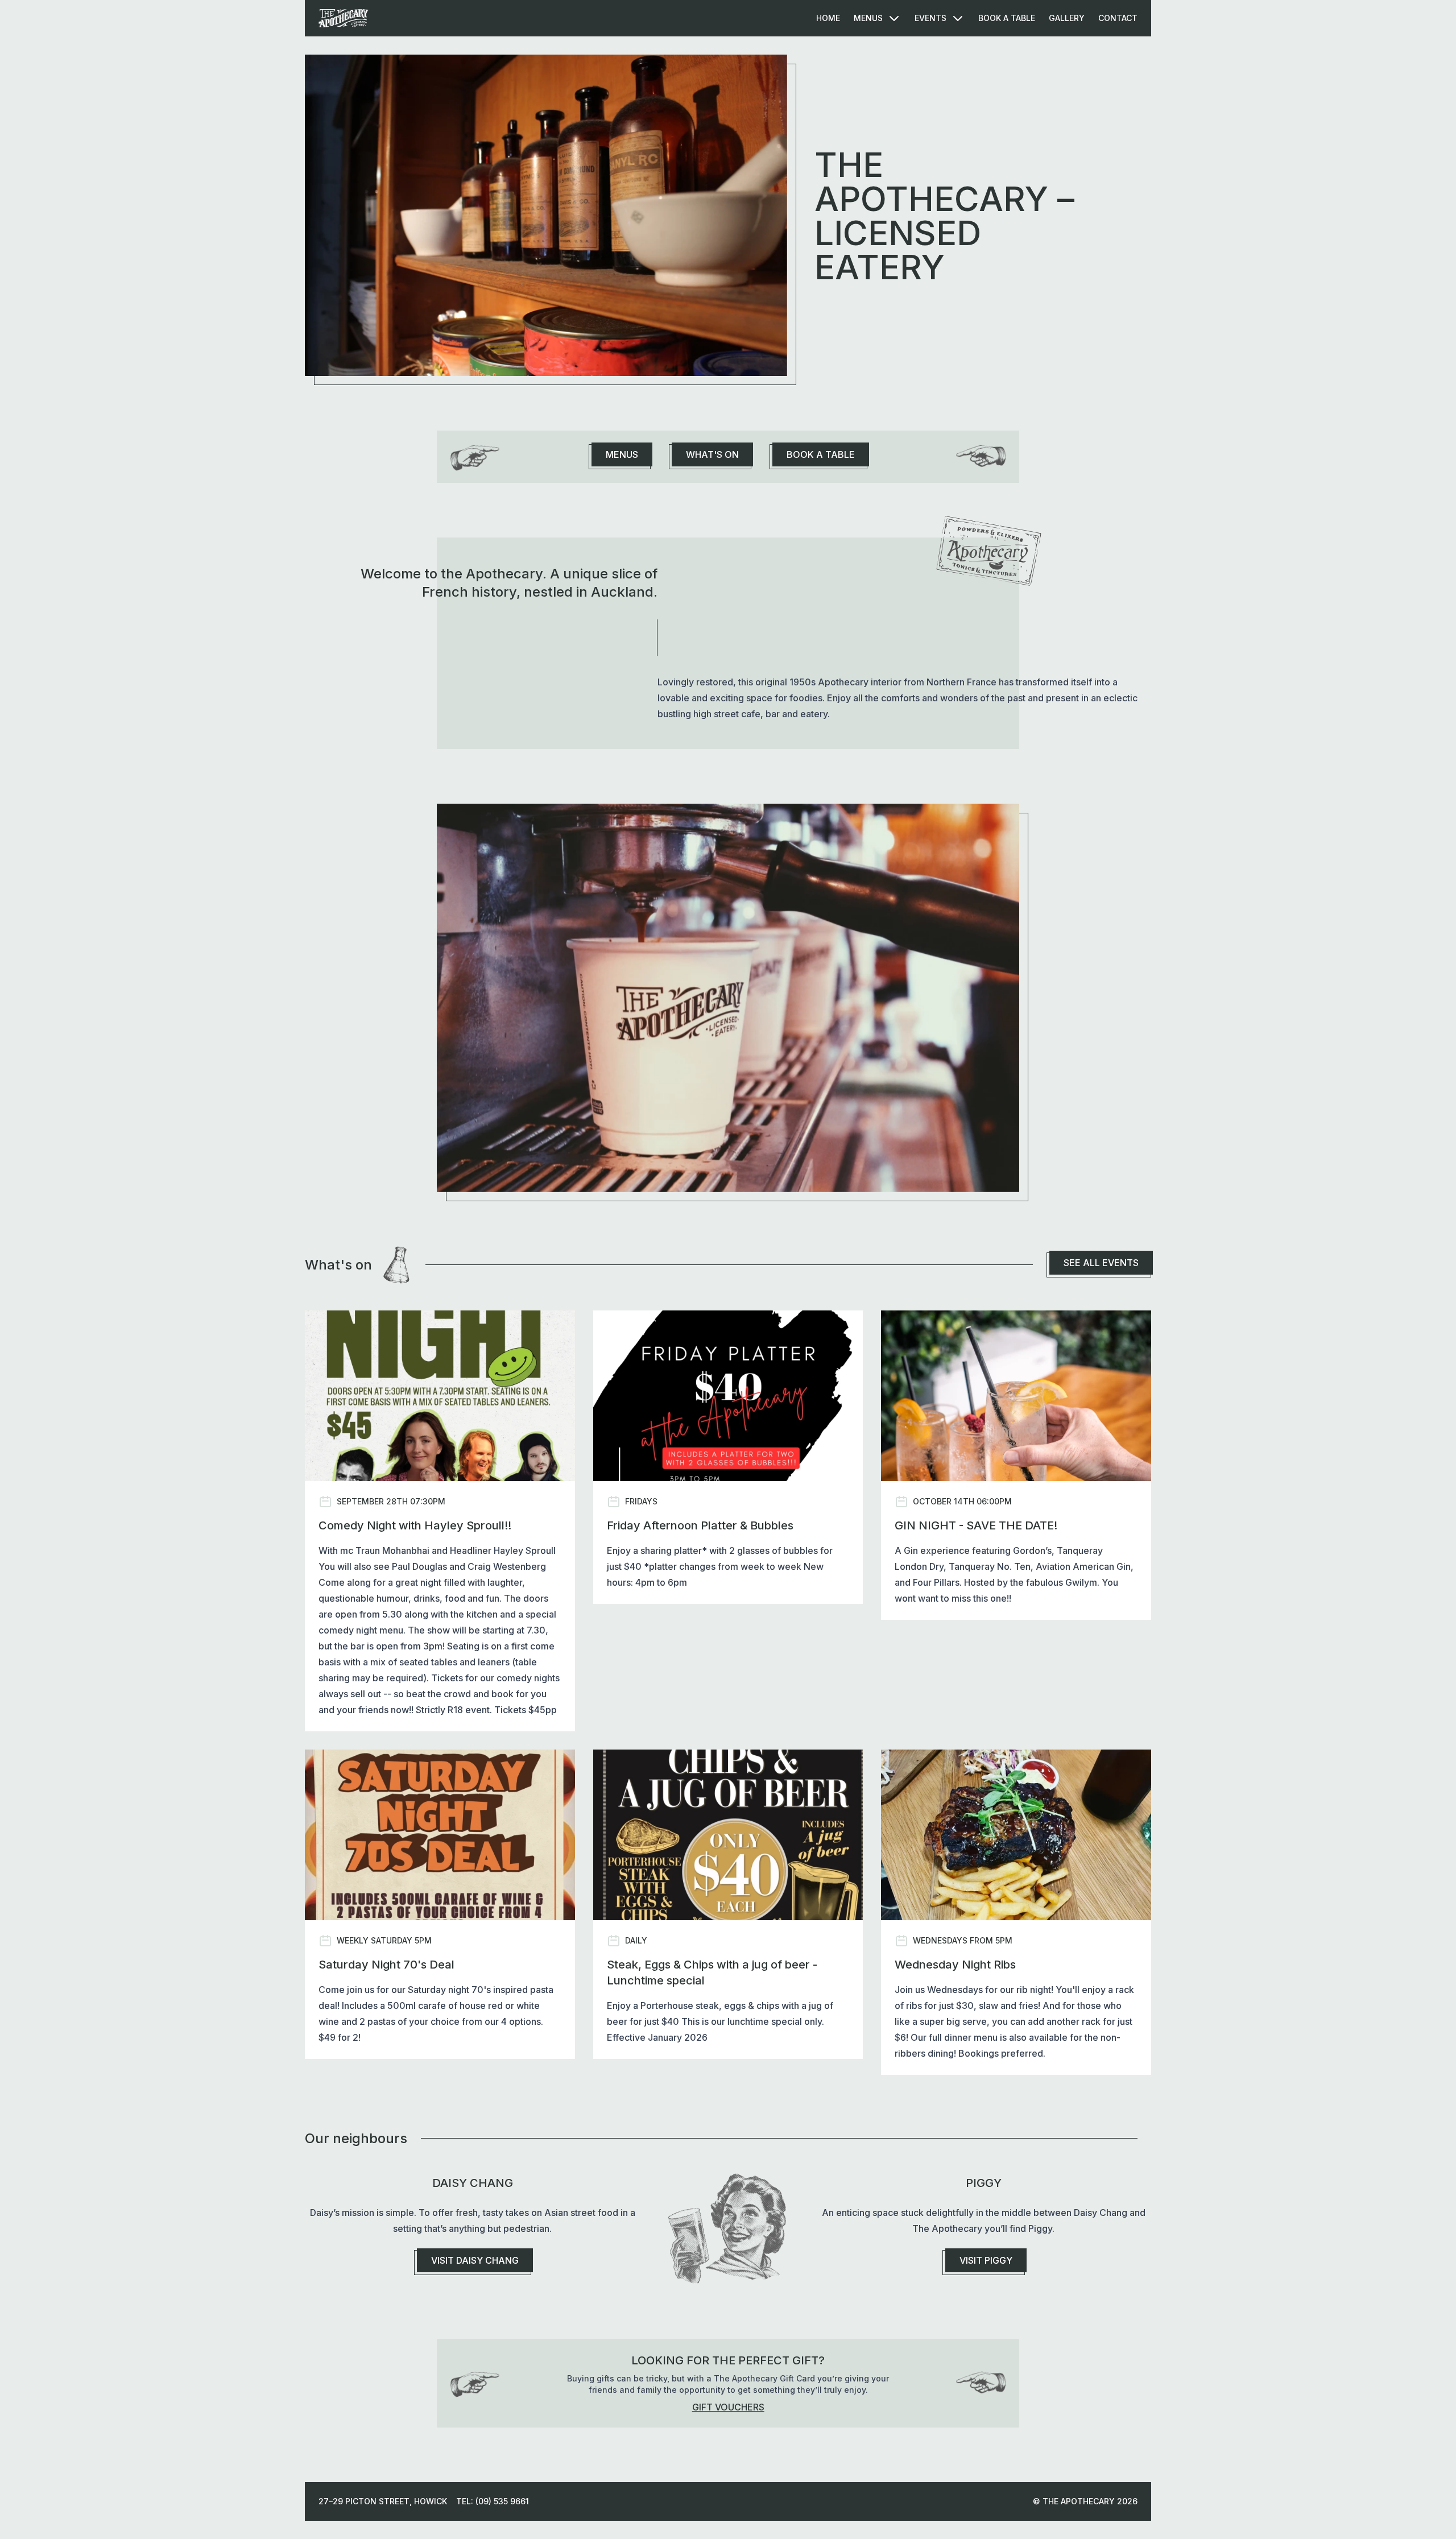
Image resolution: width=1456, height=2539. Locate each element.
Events (930, 18)
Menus (868, 18)
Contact (1118, 18)
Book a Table (1007, 18)
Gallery (1067, 18)
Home (828, 18)
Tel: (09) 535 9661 (493, 2501)
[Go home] (344, 18)
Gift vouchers (728, 2407)
